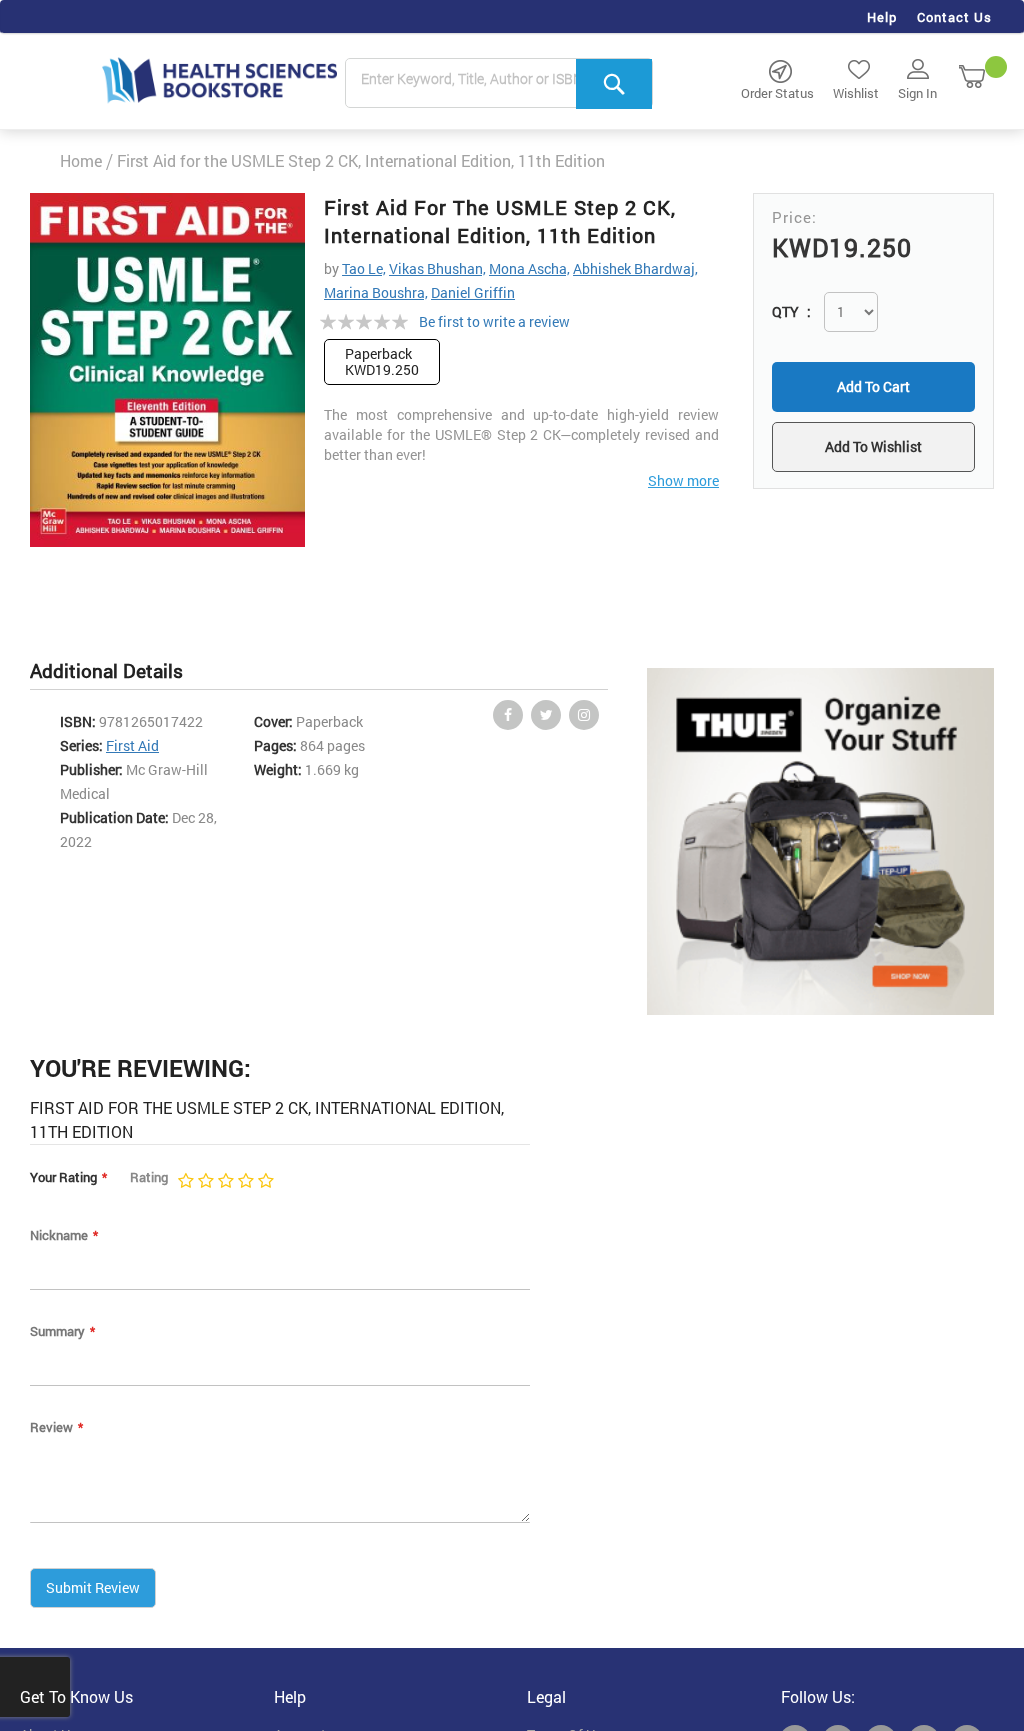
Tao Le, (364, 268)
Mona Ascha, (529, 268)
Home (81, 160)
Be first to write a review (494, 321)
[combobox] (499, 84)
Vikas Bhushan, (437, 268)
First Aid (132, 745)
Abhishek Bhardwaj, (635, 268)
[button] (873, 447)
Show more (683, 480)
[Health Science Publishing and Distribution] (220, 79)
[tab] (116, 671)
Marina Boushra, (376, 292)
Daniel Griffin (473, 292)
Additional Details (106, 670)
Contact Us (954, 17)
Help (882, 17)
